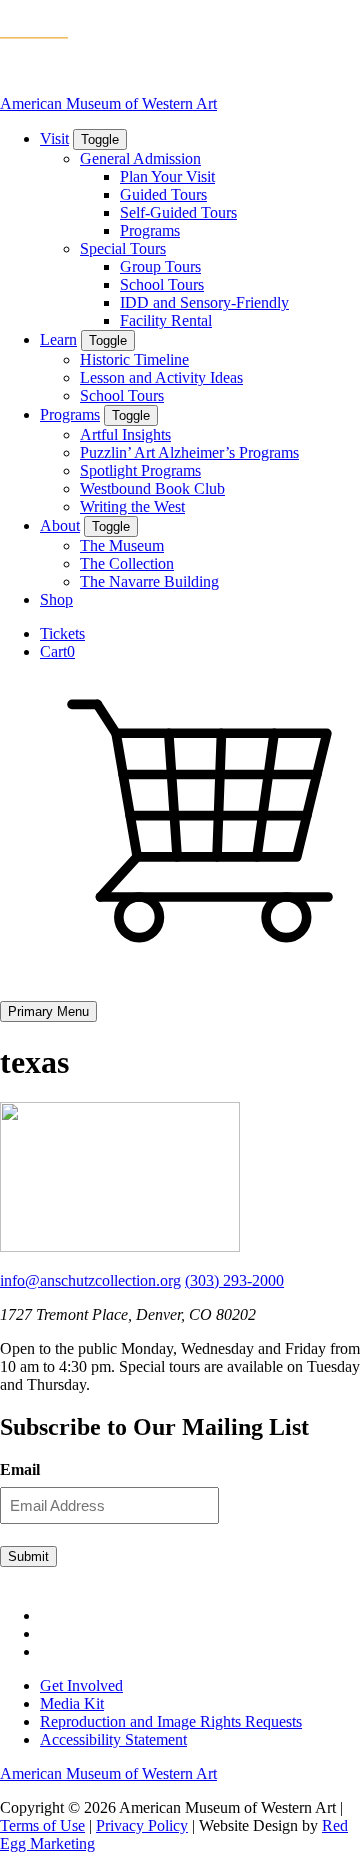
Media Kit (72, 1703)
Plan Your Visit (167, 176)
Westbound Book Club (152, 488)
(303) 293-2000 (234, 1280)
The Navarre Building (149, 581)
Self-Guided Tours (178, 212)
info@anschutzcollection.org (90, 1280)
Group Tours (160, 266)
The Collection (127, 563)
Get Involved (81, 1685)
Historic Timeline (134, 359)
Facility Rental (166, 320)
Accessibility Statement (113, 1739)
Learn (58, 339)
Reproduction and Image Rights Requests (171, 1721)
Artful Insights (125, 434)
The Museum (122, 545)
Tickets (62, 633)
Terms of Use (42, 1825)
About (60, 525)
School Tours (162, 284)
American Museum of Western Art (108, 103)
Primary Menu (48, 1011)
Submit (28, 1556)
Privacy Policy (142, 1825)
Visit (54, 138)
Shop (56, 599)
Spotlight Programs (140, 470)
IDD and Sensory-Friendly (204, 302)
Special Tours (123, 248)
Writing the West (132, 506)
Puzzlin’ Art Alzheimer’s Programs (189, 452)
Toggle (100, 139)
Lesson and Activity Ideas (161, 377)
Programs (150, 230)
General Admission (140, 158)
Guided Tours (163, 194)
